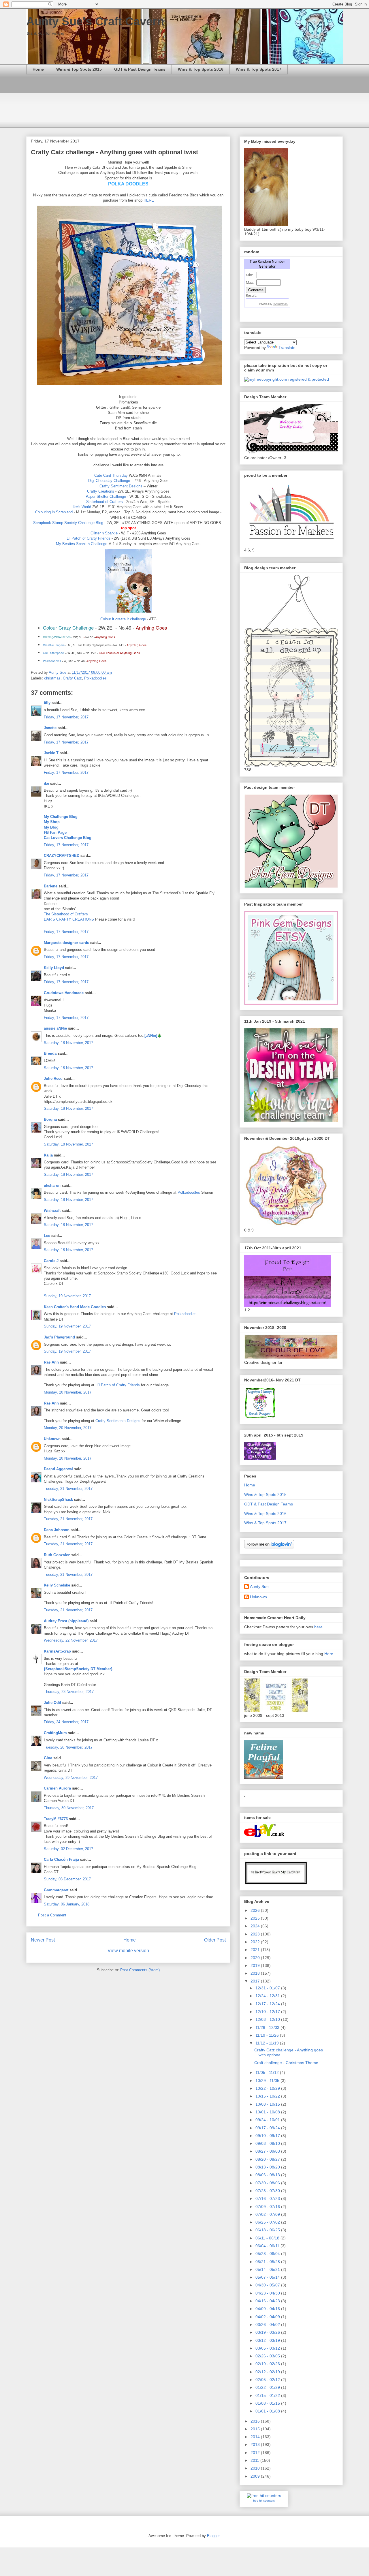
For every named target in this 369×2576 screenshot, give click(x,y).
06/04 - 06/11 (268, 2246)
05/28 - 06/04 (268, 2254)
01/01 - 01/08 (268, 2411)
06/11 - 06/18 (268, 2238)
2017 (256, 1981)
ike (46, 783)
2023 (256, 1934)
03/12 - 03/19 (268, 2340)
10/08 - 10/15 (268, 2104)
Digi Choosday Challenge (109, 481)
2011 (255, 2460)
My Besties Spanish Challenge (82, 544)
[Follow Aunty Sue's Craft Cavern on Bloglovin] (269, 1547)
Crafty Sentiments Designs (118, 1421)
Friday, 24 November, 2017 (66, 1722)
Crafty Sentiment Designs (121, 486)
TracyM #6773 (56, 1819)
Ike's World (82, 507)
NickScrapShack (58, 1500)
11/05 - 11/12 (268, 2072)
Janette (50, 728)
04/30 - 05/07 (268, 2285)
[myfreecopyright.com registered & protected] (287, 379)
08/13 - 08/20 (268, 2167)
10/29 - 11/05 (268, 2081)
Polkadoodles (95, 678)
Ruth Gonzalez (57, 1555)
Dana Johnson (57, 1530)
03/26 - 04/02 (268, 2325)
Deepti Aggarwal (58, 1469)
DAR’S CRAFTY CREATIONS (69, 919)
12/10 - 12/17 (268, 2012)
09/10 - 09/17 (268, 2136)
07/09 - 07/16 (268, 2207)
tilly (47, 703)
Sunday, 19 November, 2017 (67, 1296)
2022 (256, 1942)
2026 (256, 1910)
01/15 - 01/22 (268, 2395)
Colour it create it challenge (123, 619)
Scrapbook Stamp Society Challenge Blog (69, 523)
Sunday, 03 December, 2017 (67, 1879)
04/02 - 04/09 (268, 2317)
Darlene (51, 886)
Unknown (52, 1439)
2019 (256, 1965)
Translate (287, 348)
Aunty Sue (259, 1586)
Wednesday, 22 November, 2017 (71, 1640)
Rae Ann (51, 1362)
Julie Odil (52, 1703)
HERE (149, 200)
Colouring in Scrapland (54, 512)
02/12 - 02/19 (268, 2372)
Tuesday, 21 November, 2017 (68, 1489)
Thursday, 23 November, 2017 (69, 1692)
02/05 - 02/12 (268, 2380)
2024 (256, 1926)
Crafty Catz (72, 678)
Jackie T (51, 753)
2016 (256, 2421)
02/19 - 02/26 (268, 2364)
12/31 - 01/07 (268, 1988)
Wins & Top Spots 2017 (259, 69)
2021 (256, 1950)
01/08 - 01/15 (268, 2403)
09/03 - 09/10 (268, 2143)
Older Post (215, 1940)
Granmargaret (56, 1890)
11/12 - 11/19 (268, 2043)
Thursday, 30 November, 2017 (69, 1808)
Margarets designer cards (66, 943)
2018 (256, 1973)
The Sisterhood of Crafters (66, 914)
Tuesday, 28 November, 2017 (68, 1747)
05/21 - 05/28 (268, 2262)
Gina (48, 1758)
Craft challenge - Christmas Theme (286, 2063)
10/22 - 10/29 (268, 2088)
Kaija (48, 1155)
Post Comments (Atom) (140, 1970)
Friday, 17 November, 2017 (66, 717)
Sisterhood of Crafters (105, 502)
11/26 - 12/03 (268, 2027)
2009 (256, 2476)
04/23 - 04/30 (268, 2293)
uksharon (52, 1185)
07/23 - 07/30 (268, 2191)
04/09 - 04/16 (268, 2309)
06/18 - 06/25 (268, 2230)
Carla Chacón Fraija (61, 1859)
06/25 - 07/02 (268, 2222)
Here (329, 1654)
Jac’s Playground (59, 1337)
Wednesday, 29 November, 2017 (71, 1778)
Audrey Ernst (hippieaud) (66, 1621)
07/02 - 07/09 (268, 2214)
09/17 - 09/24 (268, 2128)
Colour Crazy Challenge (68, 628)
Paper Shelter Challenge (106, 496)
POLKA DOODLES (128, 184)
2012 (256, 2453)
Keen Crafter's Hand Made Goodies (75, 1307)
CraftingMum (55, 1733)
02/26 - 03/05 (268, 2356)
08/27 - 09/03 (268, 2151)
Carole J (51, 1261)
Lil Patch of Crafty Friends (89, 538)
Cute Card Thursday (111, 475)
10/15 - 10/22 (268, 2096)
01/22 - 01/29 (268, 2387)
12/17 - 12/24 (268, 2004)
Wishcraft (52, 1211)
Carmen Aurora (58, 1788)
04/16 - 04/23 (268, 2301)
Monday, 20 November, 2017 (68, 1392)
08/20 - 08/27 (268, 2159)
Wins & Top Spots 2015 (79, 69)
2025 (256, 1918)
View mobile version (128, 1951)
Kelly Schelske (57, 1585)
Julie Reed (53, 1078)
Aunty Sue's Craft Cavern (95, 21)
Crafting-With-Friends (57, 637)
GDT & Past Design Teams (140, 69)
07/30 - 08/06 (268, 2183)
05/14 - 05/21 (268, 2269)
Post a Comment (52, 1915)
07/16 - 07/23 (268, 2198)
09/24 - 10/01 (268, 2120)
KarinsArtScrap (57, 1651)
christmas (52, 678)
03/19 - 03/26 (268, 2332)
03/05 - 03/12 (268, 2348)
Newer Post (43, 1940)
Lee (47, 1236)
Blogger (213, 2536)
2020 (256, 1958)
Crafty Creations (101, 491)
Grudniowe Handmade (64, 993)
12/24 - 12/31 (268, 1996)
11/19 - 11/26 (268, 2035)
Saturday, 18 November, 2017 (68, 1043)
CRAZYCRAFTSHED (62, 856)
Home (38, 69)
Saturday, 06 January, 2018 (67, 1904)
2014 (256, 2437)
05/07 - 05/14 (268, 2277)
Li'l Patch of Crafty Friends (118, 1385)
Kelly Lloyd (54, 968)
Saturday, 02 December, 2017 (68, 1849)
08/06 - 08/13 (268, 2175)
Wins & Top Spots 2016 (201, 69)
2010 (256, 2468)
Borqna (50, 1119)
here (318, 1627)
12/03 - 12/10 (268, 2019)
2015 (256, 2429)
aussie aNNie (55, 1028)
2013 (256, 2444)
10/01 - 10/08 (268, 2112)
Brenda (50, 1053)
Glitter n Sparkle (104, 533)
